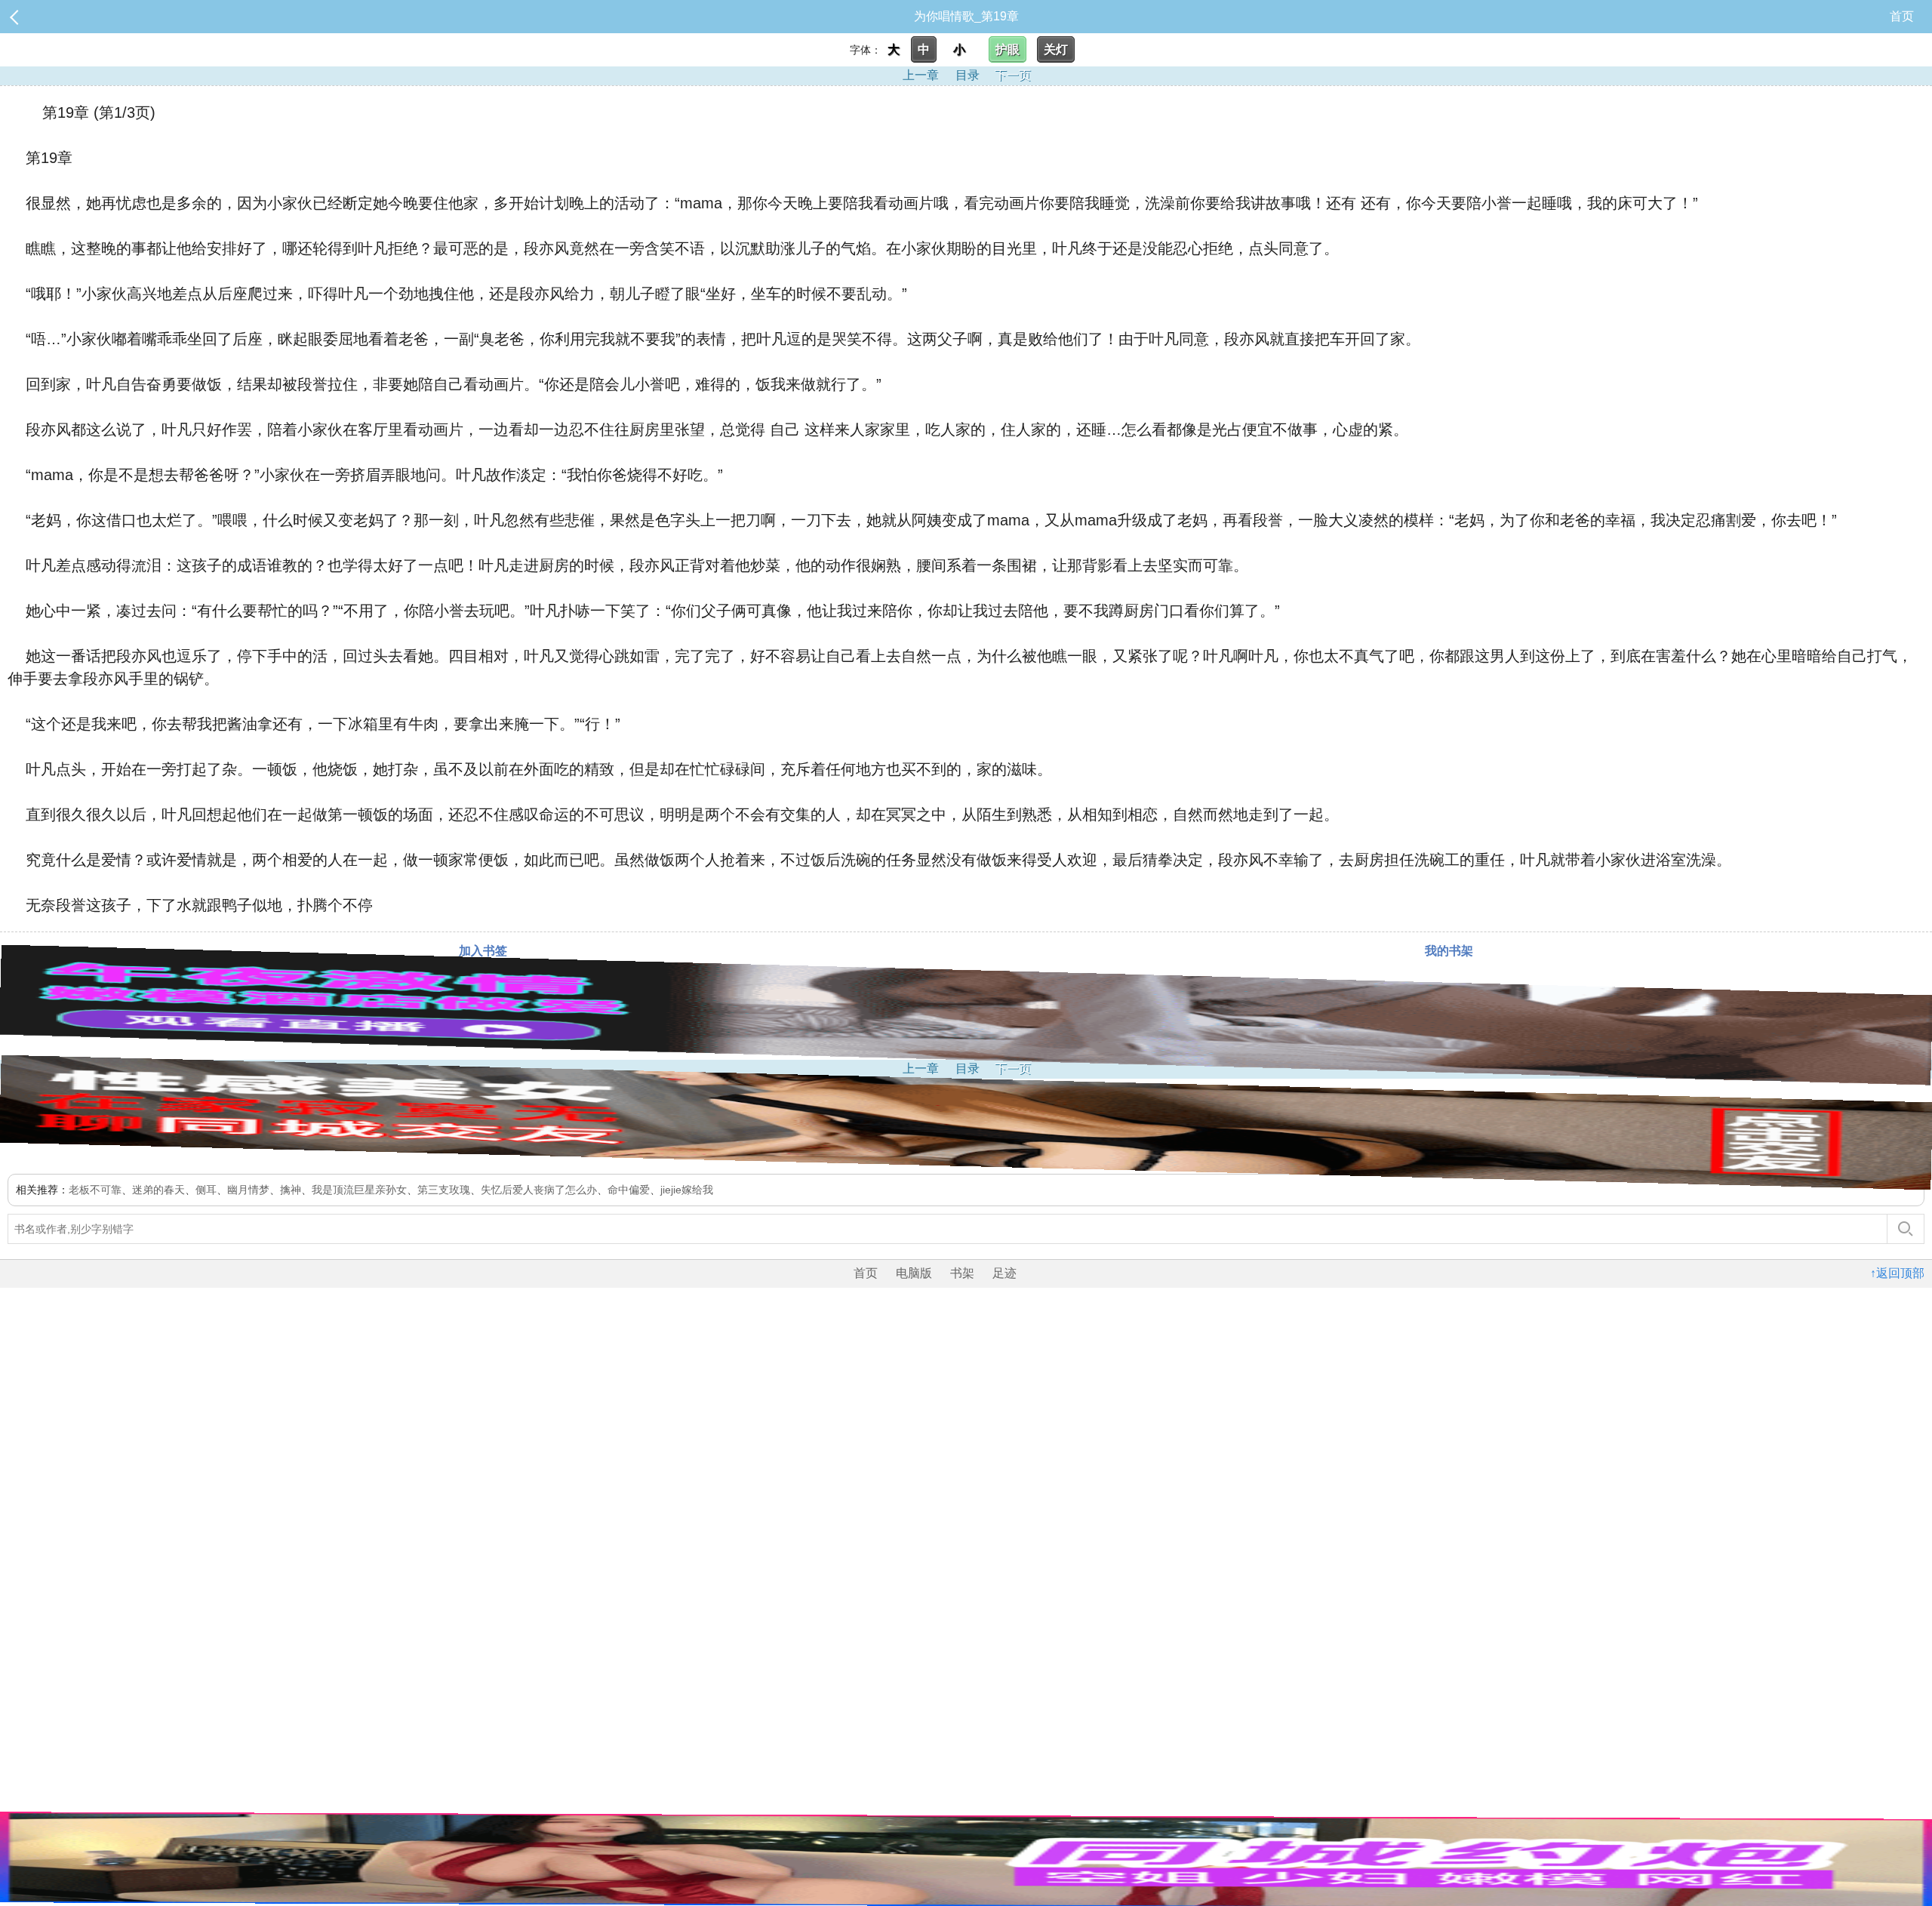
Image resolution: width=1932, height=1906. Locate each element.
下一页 (1013, 75)
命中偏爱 (629, 1190)
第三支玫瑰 (444, 1190)
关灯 (1056, 49)
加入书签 (483, 951)
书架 (962, 1273)
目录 (968, 75)
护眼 (1008, 49)
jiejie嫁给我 (687, 1190)
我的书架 (1449, 951)
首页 (1902, 16)
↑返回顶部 (1897, 1273)
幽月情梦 (248, 1190)
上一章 (921, 75)
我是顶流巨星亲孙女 (359, 1190)
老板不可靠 (95, 1190)
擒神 (291, 1190)
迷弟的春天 (158, 1190)
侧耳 (206, 1190)
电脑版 (914, 1273)
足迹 (1004, 1273)
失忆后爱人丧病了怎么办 (539, 1190)
